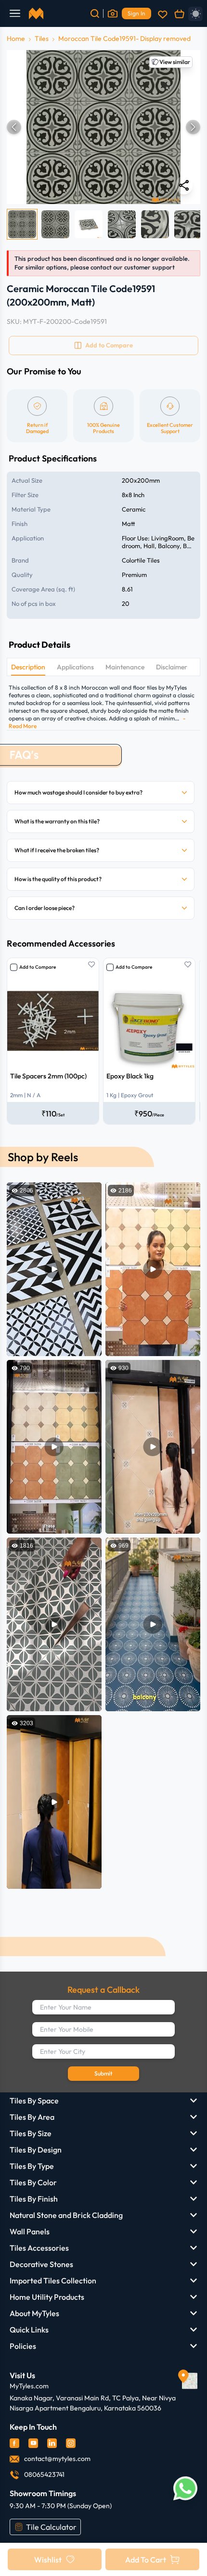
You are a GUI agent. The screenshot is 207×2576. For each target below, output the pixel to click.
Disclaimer (172, 667)
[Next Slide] (193, 127)
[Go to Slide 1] (22, 224)
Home (16, 38)
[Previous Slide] (14, 127)
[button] (103, 127)
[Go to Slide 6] (188, 224)
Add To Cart (146, 2560)
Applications (75, 667)
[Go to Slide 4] (122, 224)
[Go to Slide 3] (89, 224)
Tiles (42, 38)
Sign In (136, 13)
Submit (103, 2073)
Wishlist (48, 2560)
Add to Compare (38, 967)
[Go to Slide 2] (55, 224)
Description (28, 667)
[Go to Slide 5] (155, 224)
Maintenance (125, 667)
